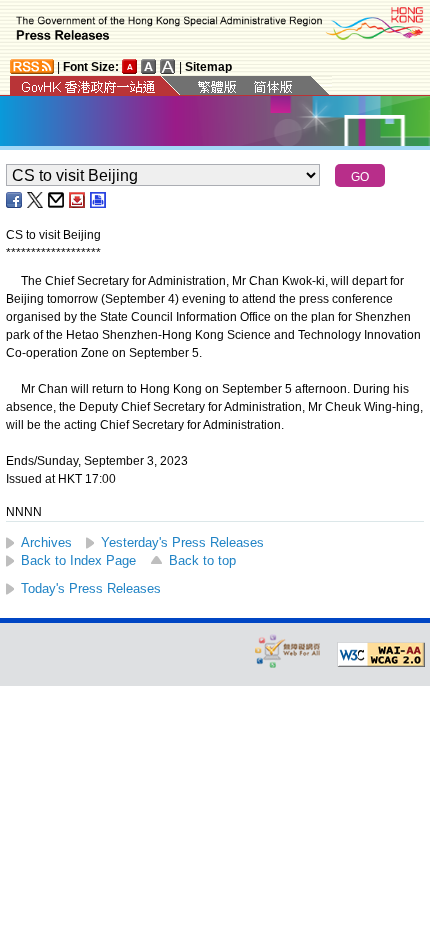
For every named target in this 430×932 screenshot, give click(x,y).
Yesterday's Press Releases (182, 542)
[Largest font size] (168, 66)
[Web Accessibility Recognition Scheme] (288, 650)
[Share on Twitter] (36, 200)
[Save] (78, 200)
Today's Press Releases (91, 588)
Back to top (202, 560)
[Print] (99, 200)
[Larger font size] (149, 66)
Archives (46, 542)
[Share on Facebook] (15, 200)
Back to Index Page (78, 560)
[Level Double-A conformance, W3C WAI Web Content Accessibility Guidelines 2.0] (381, 655)
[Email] (57, 200)
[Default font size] (130, 66)
